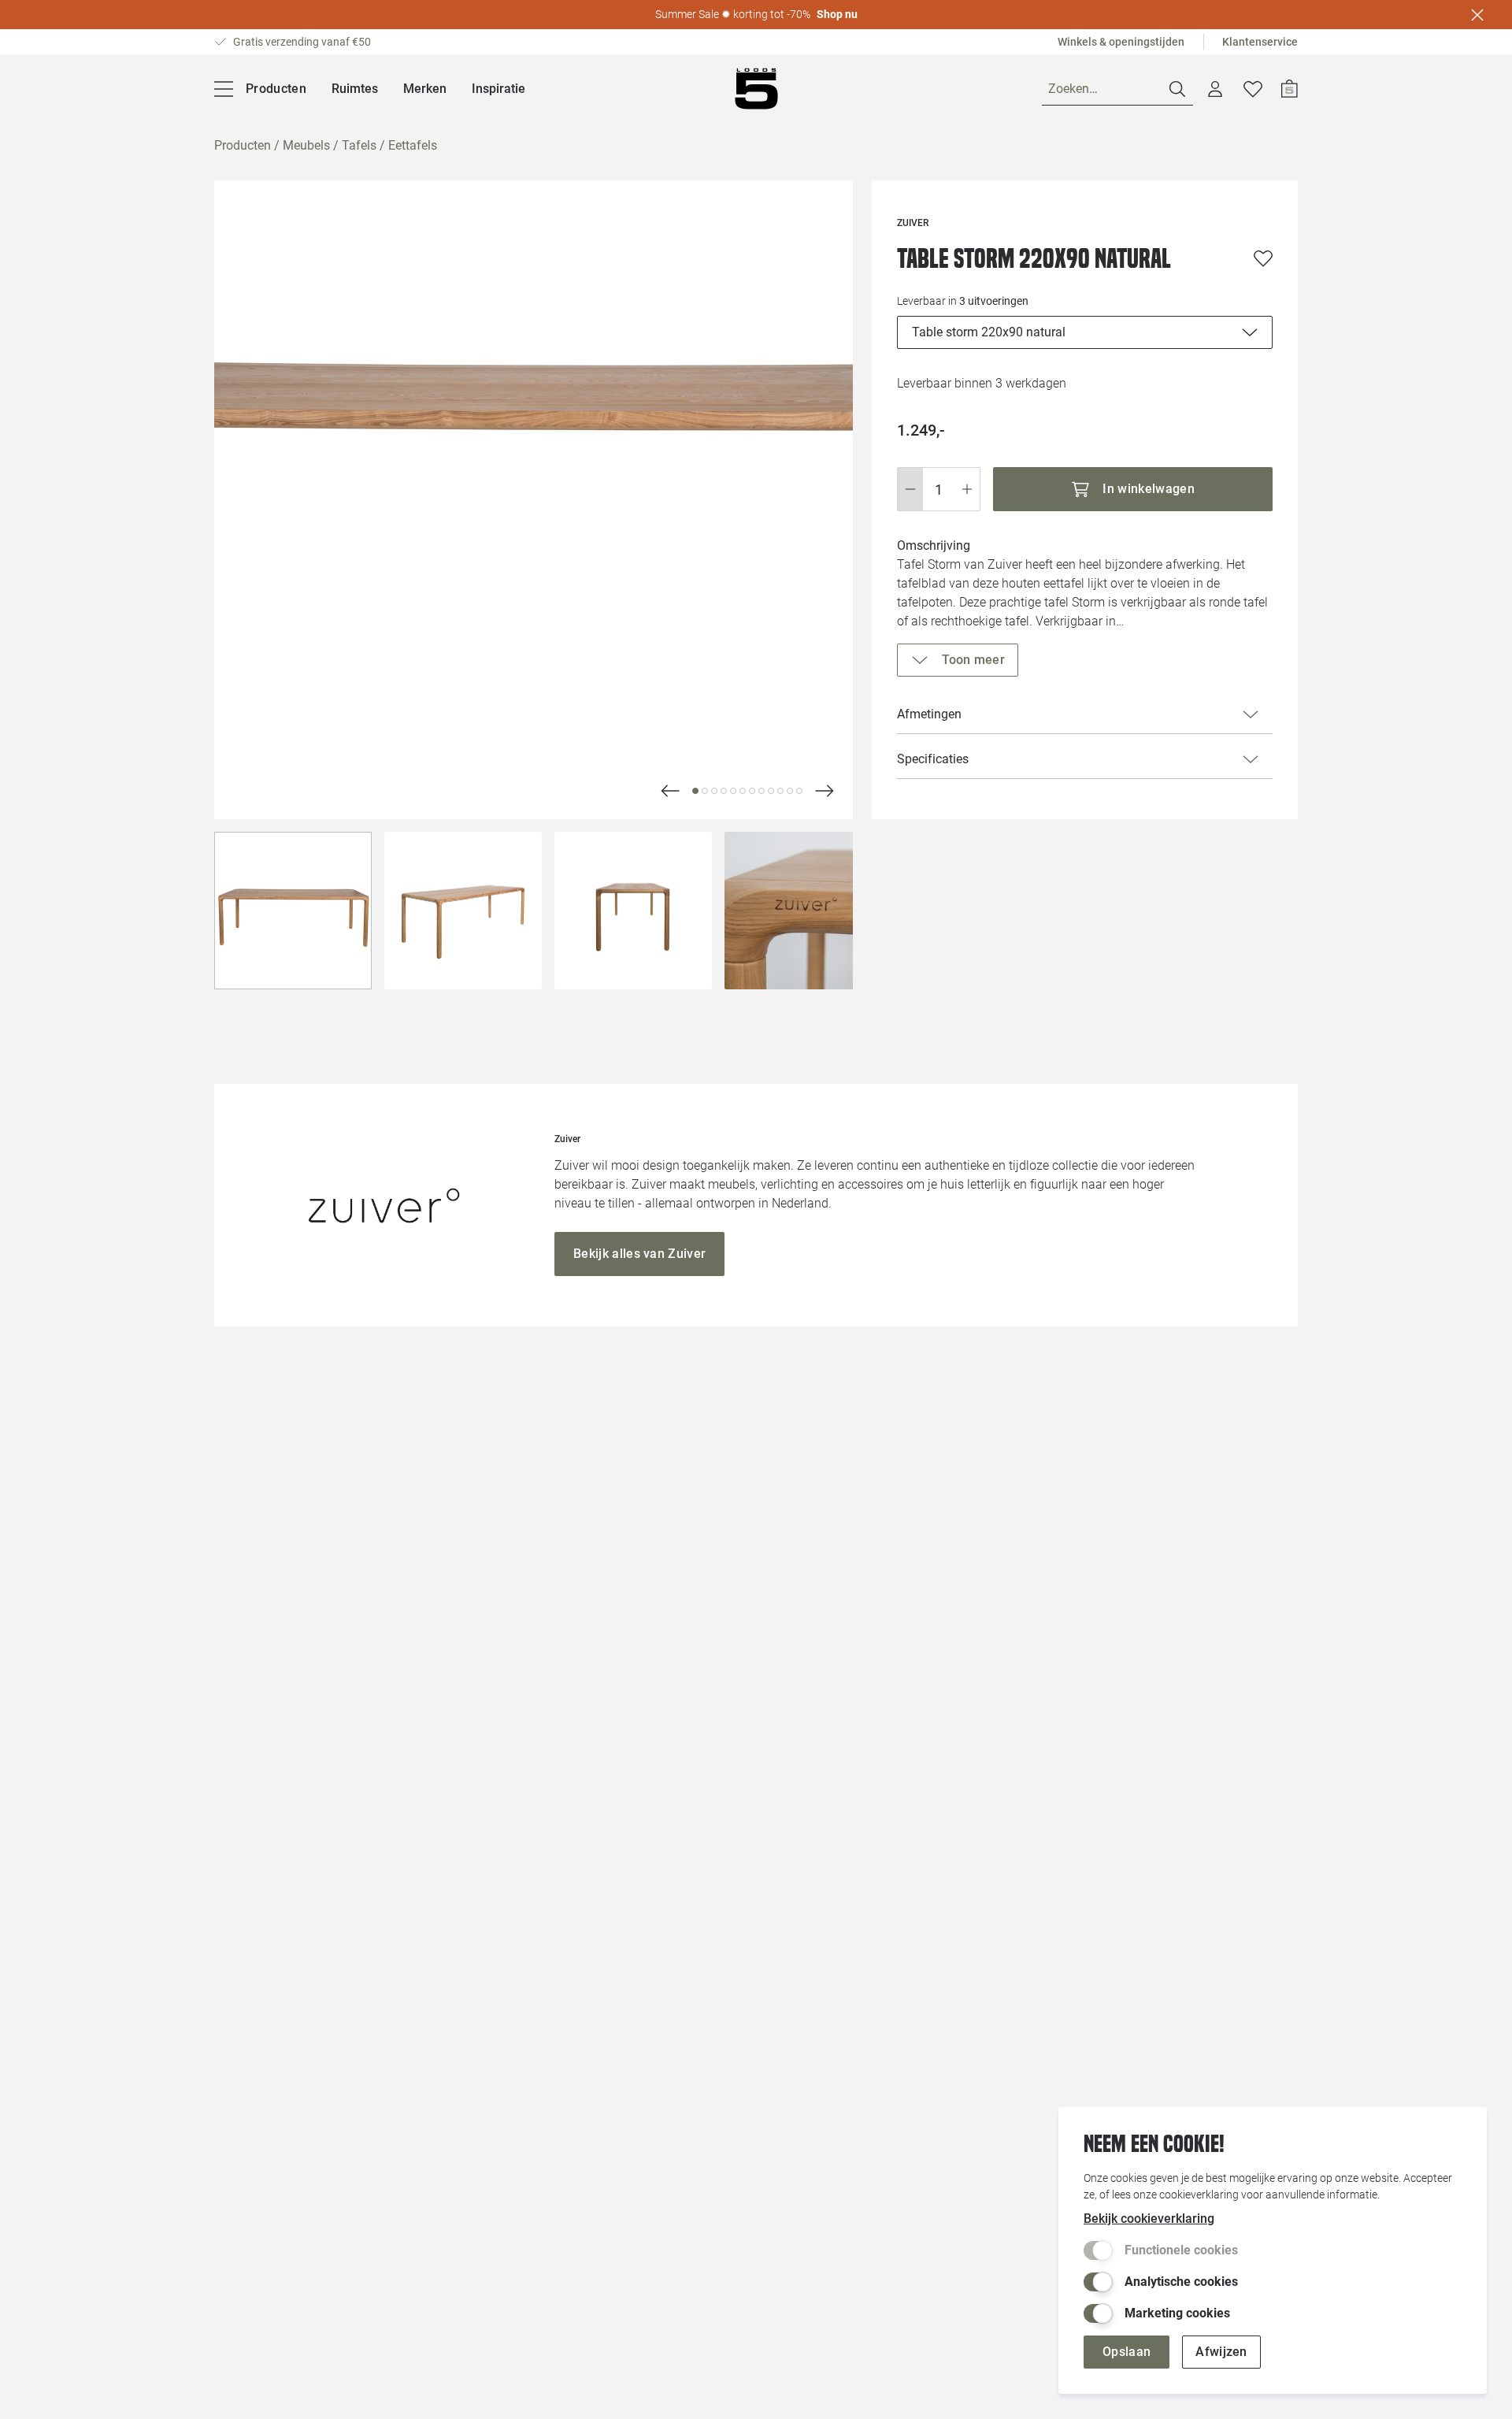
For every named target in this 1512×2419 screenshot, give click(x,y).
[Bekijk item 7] (762, 791)
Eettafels (413, 145)
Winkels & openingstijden (1121, 42)
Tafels (359, 145)
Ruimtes (355, 89)
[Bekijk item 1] (705, 791)
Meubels (306, 145)
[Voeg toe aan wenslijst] (1263, 258)
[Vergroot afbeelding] (534, 500)
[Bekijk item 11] (799, 791)
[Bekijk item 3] (724, 791)
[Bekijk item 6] (752, 791)
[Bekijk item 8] (771, 791)
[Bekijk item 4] (733, 791)
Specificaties (933, 759)
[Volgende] (670, 791)
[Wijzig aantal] (939, 489)
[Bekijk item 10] (790, 791)
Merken (425, 89)
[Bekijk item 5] (743, 791)
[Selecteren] (293, 911)
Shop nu (837, 14)
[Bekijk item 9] (780, 791)
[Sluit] (1477, 15)
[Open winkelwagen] (1290, 89)
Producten (243, 145)
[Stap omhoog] (967, 489)
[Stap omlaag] (910, 489)
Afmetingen (929, 714)
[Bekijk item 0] (695, 791)
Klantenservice (1260, 42)
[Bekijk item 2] (714, 791)
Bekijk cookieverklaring (1149, 2219)
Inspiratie (498, 89)
